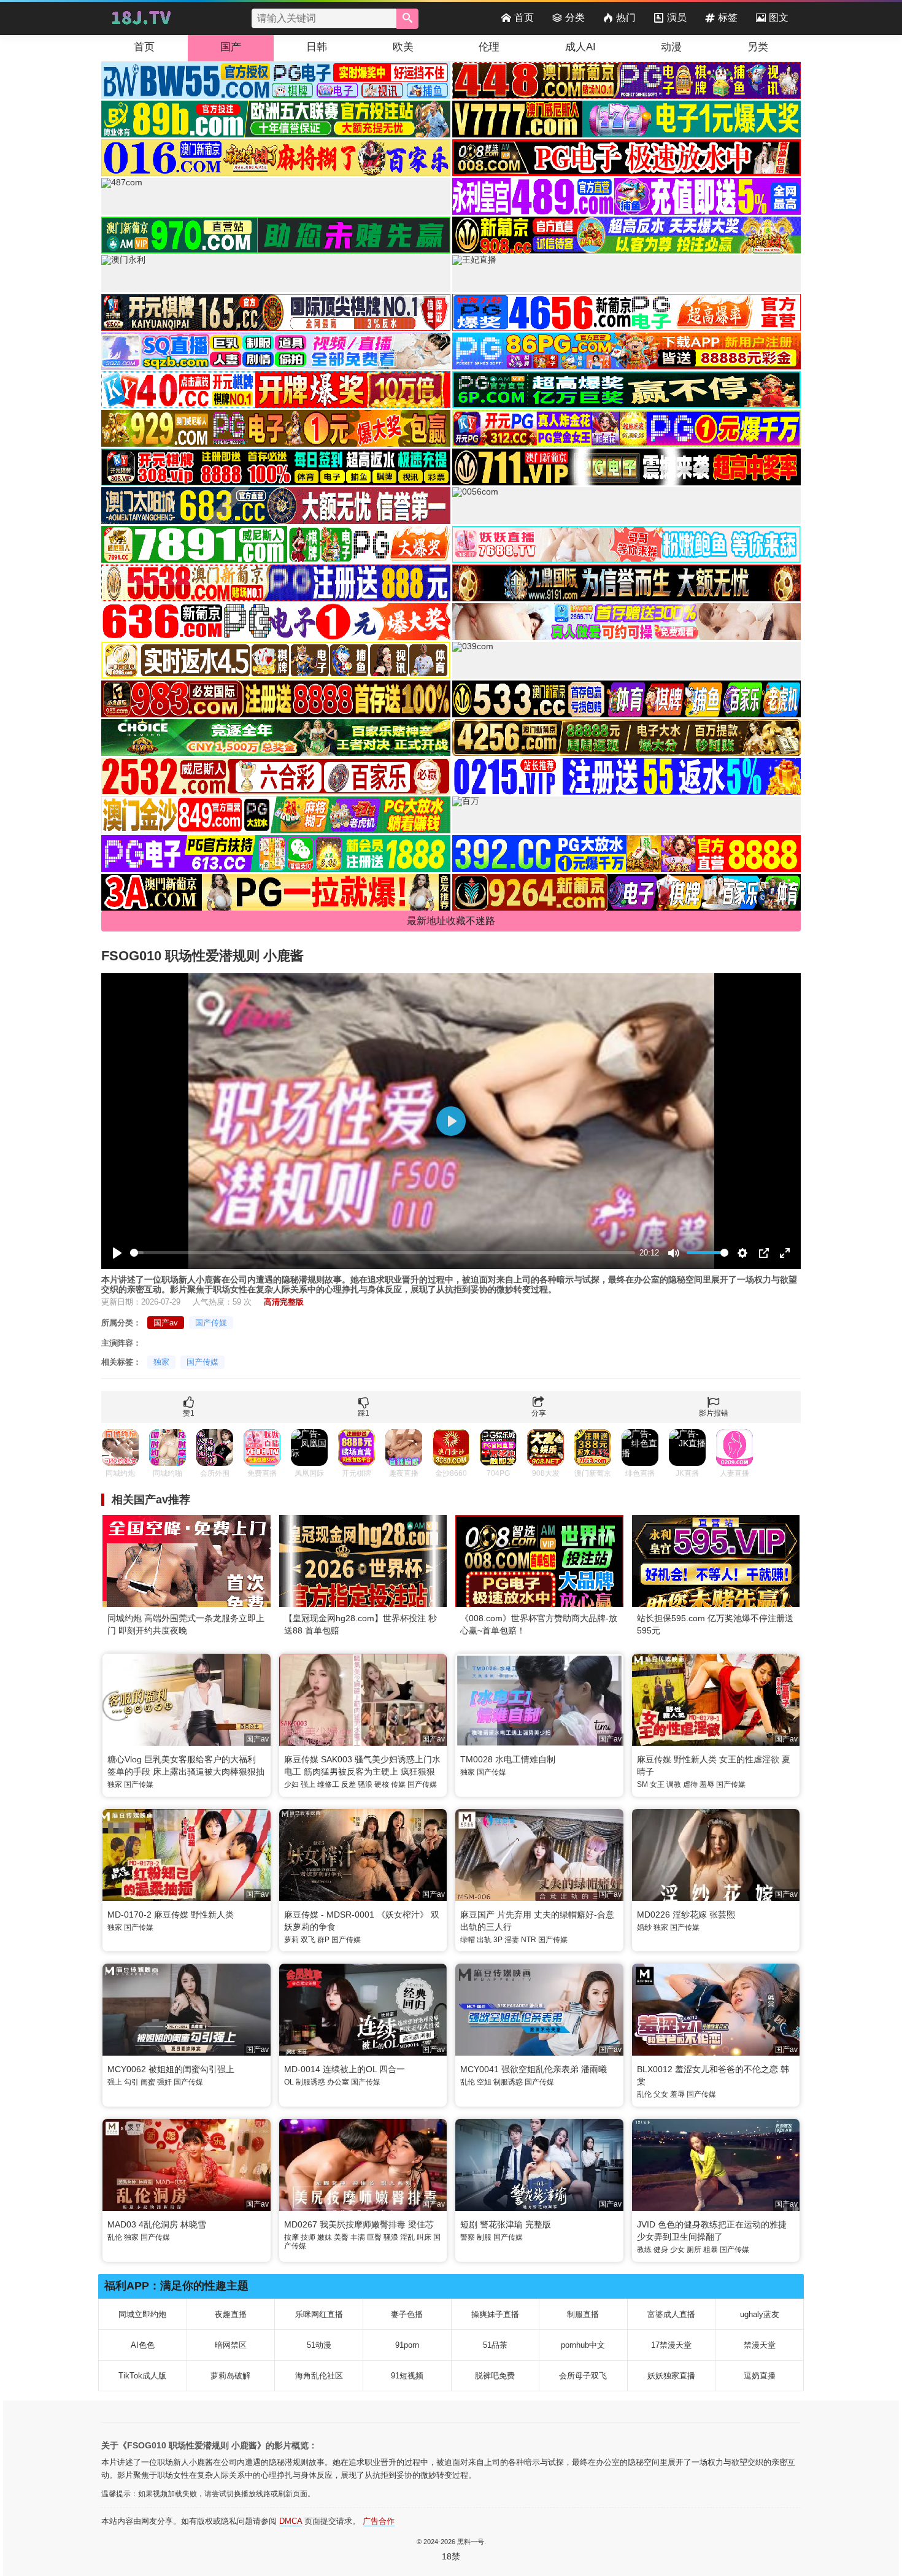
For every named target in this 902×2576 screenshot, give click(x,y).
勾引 (131, 2082)
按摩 (291, 2237)
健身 (661, 2250)
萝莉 (291, 1940)
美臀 (341, 2237)
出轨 (484, 1940)
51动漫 (319, 2345)
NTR (529, 1940)
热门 (626, 17)
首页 (524, 17)
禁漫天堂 (760, 2345)
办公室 (338, 2082)
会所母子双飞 (583, 2376)
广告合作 (379, 2521)
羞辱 (707, 1784)
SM (642, 1784)
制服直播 (583, 2314)
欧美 (403, 47)
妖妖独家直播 (671, 2376)
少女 (677, 2250)
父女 (661, 2094)
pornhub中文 (583, 2345)
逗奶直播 (760, 2376)
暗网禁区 (231, 2345)
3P (498, 1940)
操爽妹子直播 (495, 2314)
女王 (657, 1784)
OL (289, 2082)
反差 (349, 1784)
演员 (677, 17)
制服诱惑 (310, 2082)
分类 (575, 17)
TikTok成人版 (142, 2376)
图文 (779, 17)
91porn (407, 2345)
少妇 (291, 1784)
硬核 (382, 1784)
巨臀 (374, 2237)
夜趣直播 (231, 2314)
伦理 (489, 47)
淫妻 (512, 1940)
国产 (231, 47)
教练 (644, 2250)
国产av (166, 1323)
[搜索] (407, 19)
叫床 (424, 2237)
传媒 (398, 1784)
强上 (308, 1784)
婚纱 (644, 1927)
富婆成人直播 (671, 2314)
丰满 (358, 2237)
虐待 (690, 1784)
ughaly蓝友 (760, 2314)
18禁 (451, 2556)
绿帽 (468, 1940)
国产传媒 (211, 1323)
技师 (308, 2237)
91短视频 (407, 2376)
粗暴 (711, 2250)
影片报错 (714, 1413)
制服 (484, 2237)
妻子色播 (407, 2314)
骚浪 (365, 1784)
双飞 (308, 1940)
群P (323, 1940)
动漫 (671, 47)
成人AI (580, 47)
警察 (468, 2237)
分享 (539, 1413)
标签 (728, 17)
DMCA (291, 2521)
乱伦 (468, 2082)
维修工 (328, 1784)
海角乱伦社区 (319, 2376)
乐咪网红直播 (319, 2314)
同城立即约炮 (142, 2314)
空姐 (484, 2082)
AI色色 (143, 2345)
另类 (758, 47)
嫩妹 (325, 2237)
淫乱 (407, 2237)
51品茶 (495, 2345)
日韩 (317, 47)
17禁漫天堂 (671, 2345)
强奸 (164, 2082)
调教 (674, 1784)
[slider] (383, 1253)
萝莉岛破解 (230, 2376)
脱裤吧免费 (495, 2376)
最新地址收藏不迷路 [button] (451, 921)
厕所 (694, 2250)
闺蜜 (148, 2082)
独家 (161, 1362)
